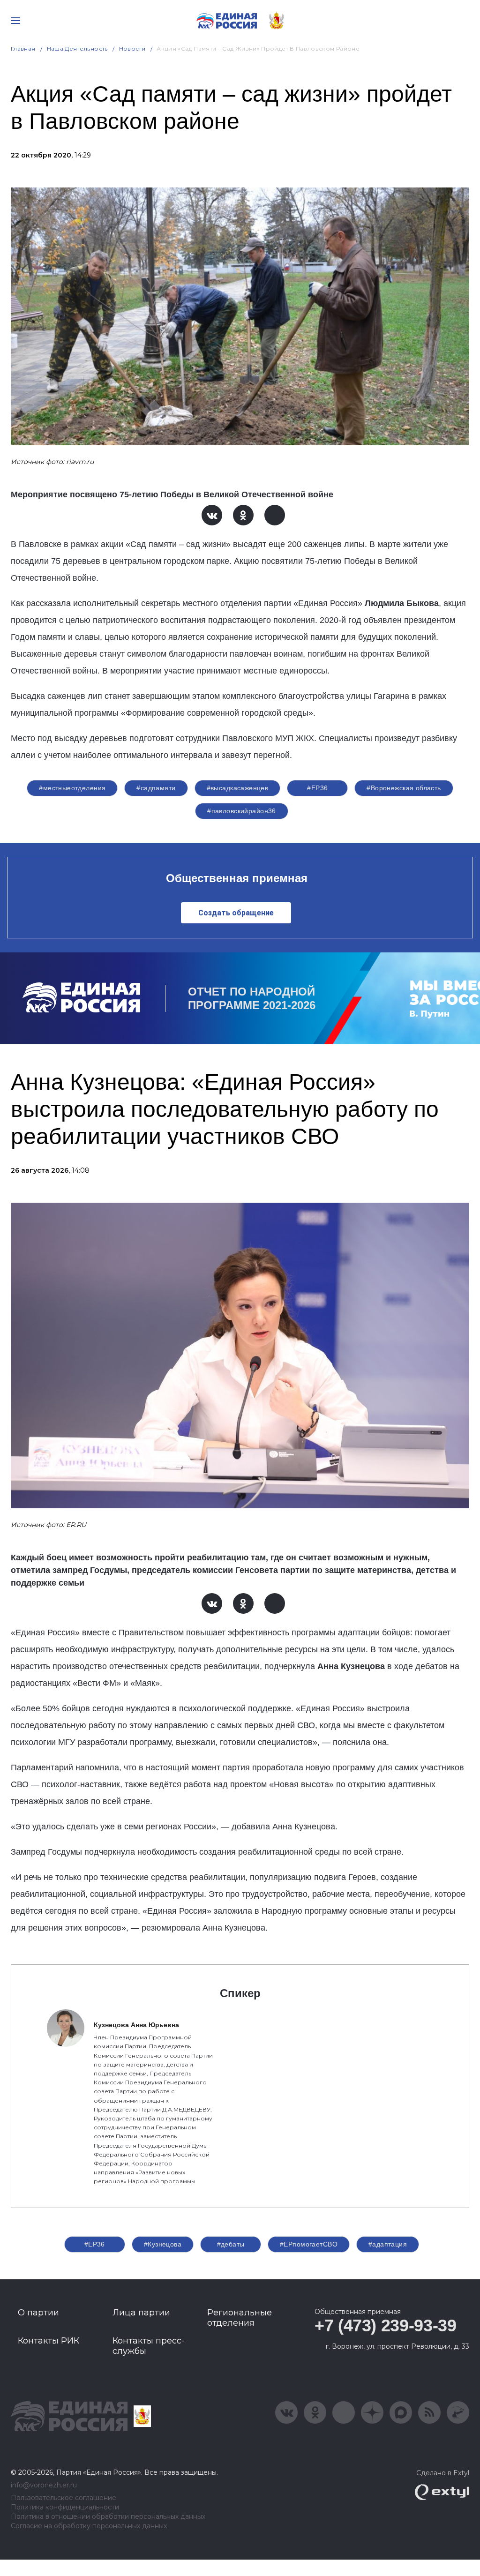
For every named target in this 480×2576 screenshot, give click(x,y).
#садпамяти (156, 788)
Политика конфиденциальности (65, 2507)
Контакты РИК (49, 2341)
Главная (23, 49)
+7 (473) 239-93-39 (386, 2325)
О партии (38, 2313)
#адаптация (388, 2244)
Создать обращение (236, 913)
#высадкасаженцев (238, 788)
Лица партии (141, 2313)
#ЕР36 (317, 788)
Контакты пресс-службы (149, 2346)
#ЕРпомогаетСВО (309, 2244)
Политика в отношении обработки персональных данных (108, 2517)
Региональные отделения (240, 2318)
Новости (132, 49)
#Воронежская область (404, 788)
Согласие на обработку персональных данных (89, 2526)
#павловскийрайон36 (242, 811)
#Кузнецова (163, 2244)
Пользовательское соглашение (64, 2498)
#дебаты (231, 2244)
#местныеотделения (72, 788)
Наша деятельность (77, 49)
